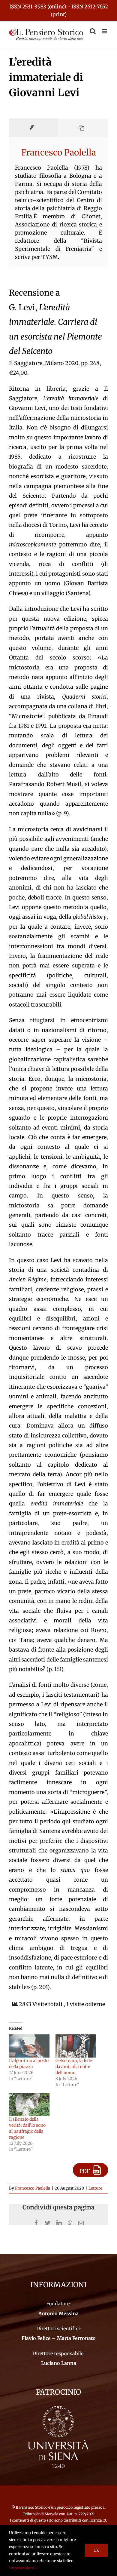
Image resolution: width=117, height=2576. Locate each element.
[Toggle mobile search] (93, 31)
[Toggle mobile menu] (105, 31)
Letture (95, 2188)
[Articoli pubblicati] (83, 128)
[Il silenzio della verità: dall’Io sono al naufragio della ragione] (29, 2105)
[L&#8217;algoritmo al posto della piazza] (29, 2046)
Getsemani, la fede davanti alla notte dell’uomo (74, 2067)
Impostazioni (22, 2568)
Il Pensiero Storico (32, 2507)
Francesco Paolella (59, 152)
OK (96, 2550)
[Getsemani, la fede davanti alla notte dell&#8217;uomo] (76, 2046)
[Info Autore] (33, 128)
